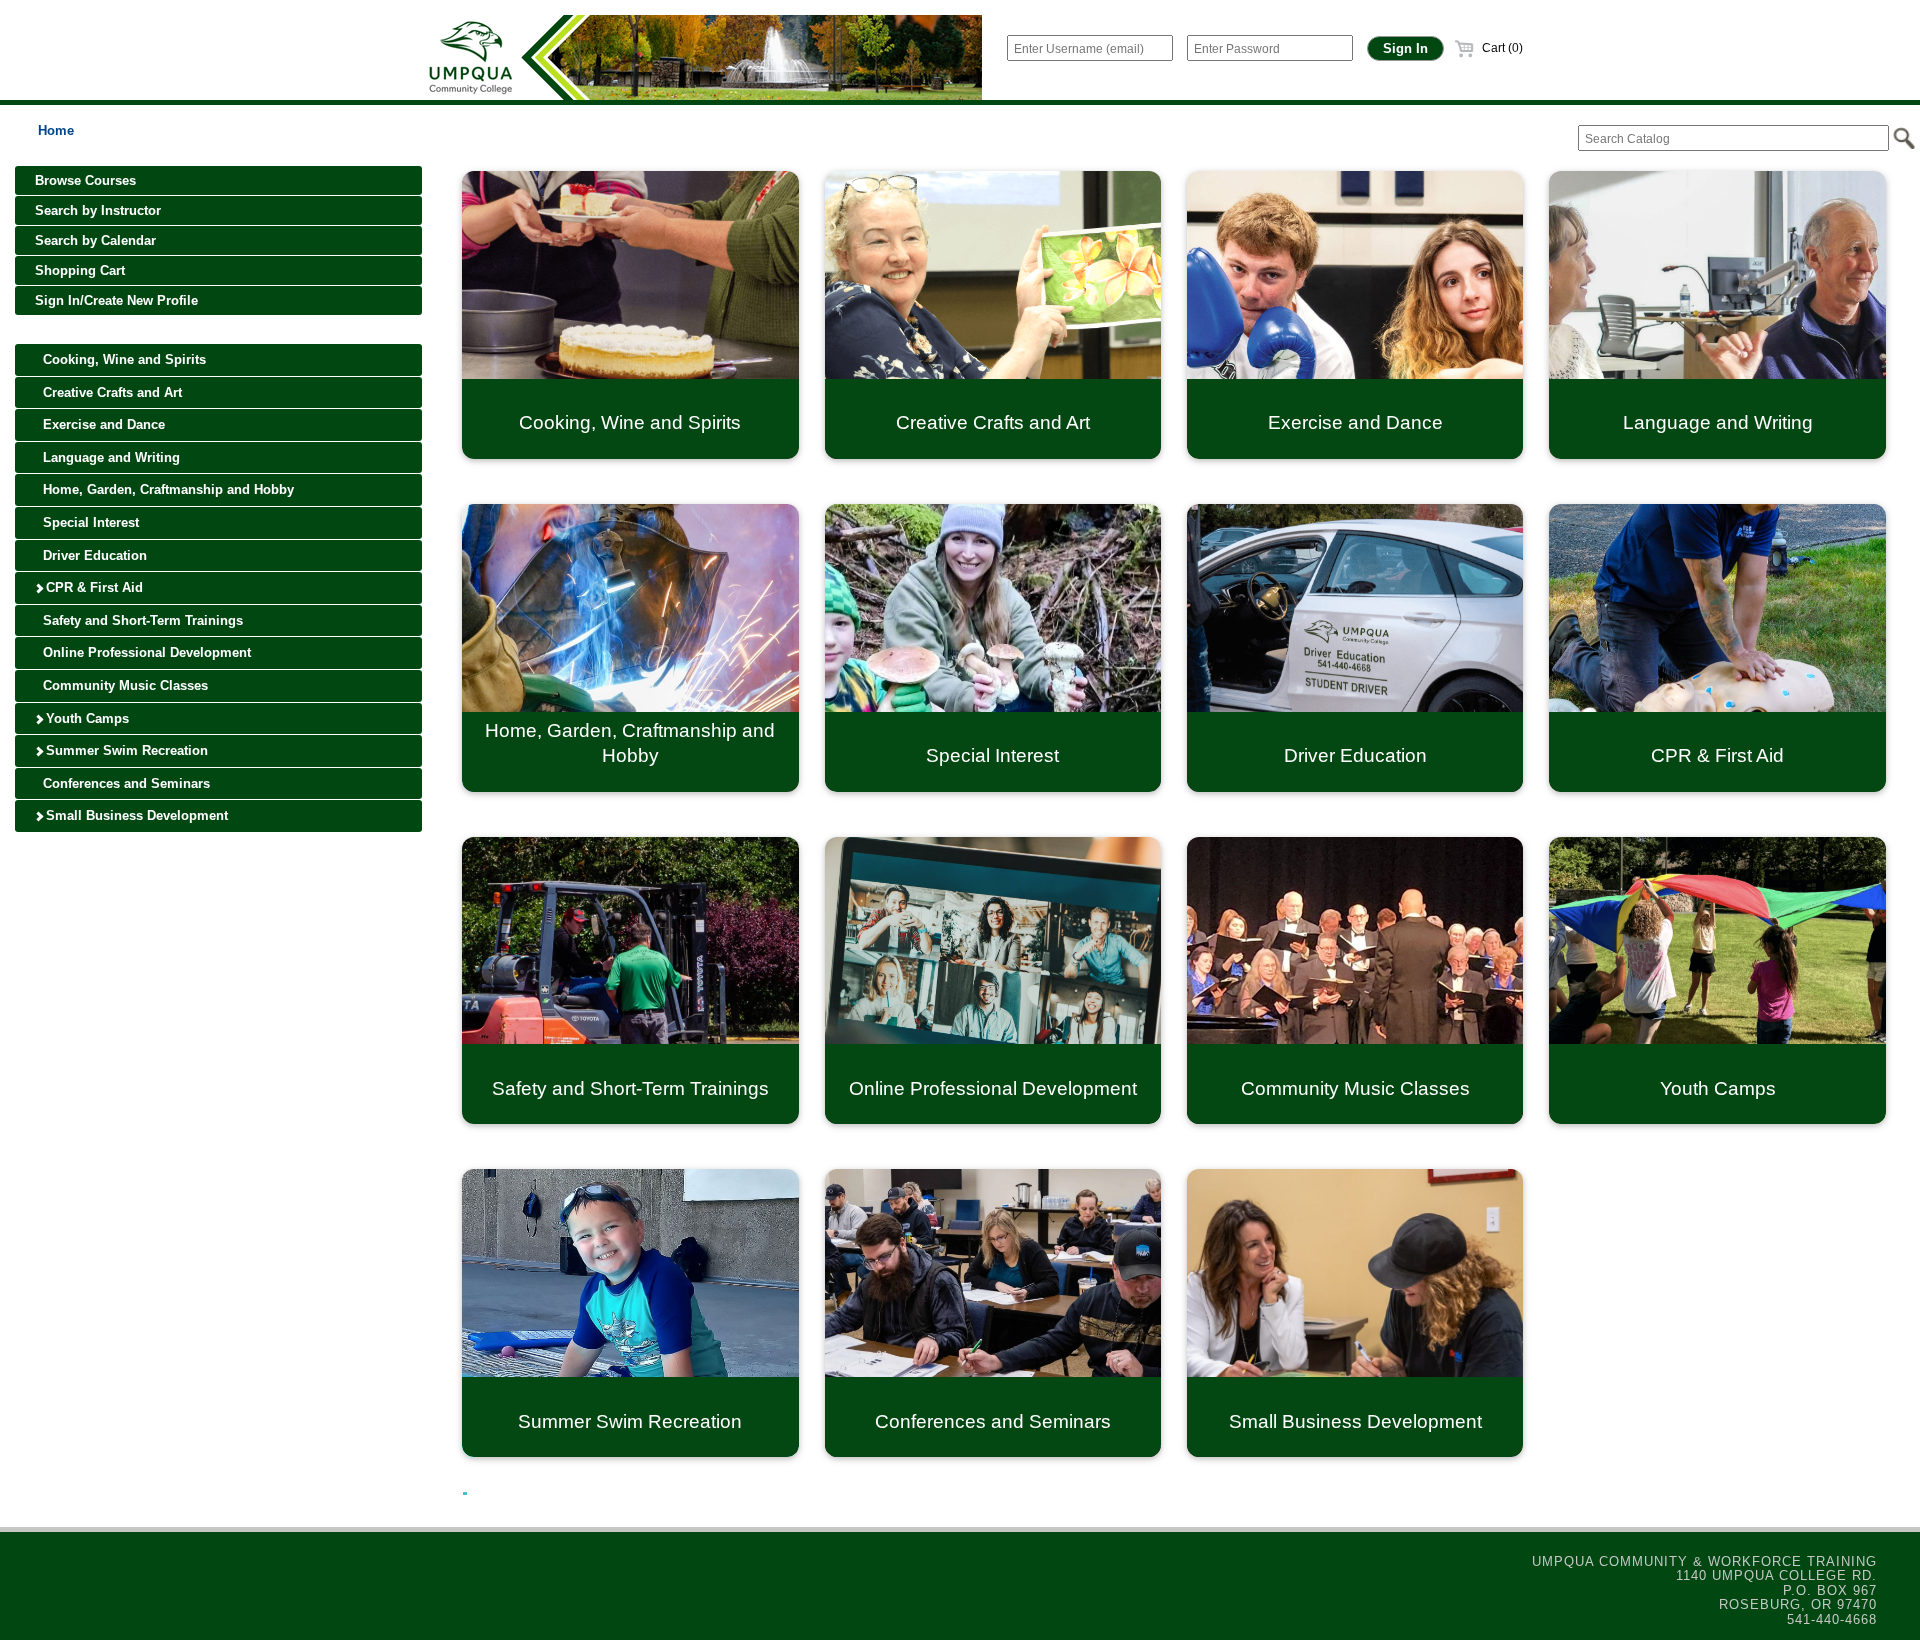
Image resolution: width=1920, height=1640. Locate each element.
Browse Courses (85, 180)
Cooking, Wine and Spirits (122, 359)
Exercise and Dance (102, 424)
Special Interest (89, 522)
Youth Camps (85, 718)
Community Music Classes (123, 685)
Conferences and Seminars (124, 783)
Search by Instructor (98, 210)
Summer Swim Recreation (125, 750)
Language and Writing (109, 457)
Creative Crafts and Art (110, 392)
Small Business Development (135, 815)
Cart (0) (1501, 48)
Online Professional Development (145, 652)
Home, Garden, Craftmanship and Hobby (166, 489)
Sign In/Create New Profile (116, 300)
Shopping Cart (80, 270)
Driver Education (93, 555)
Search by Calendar (95, 240)
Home (56, 130)
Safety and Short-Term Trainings (141, 620)
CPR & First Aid (92, 587)
